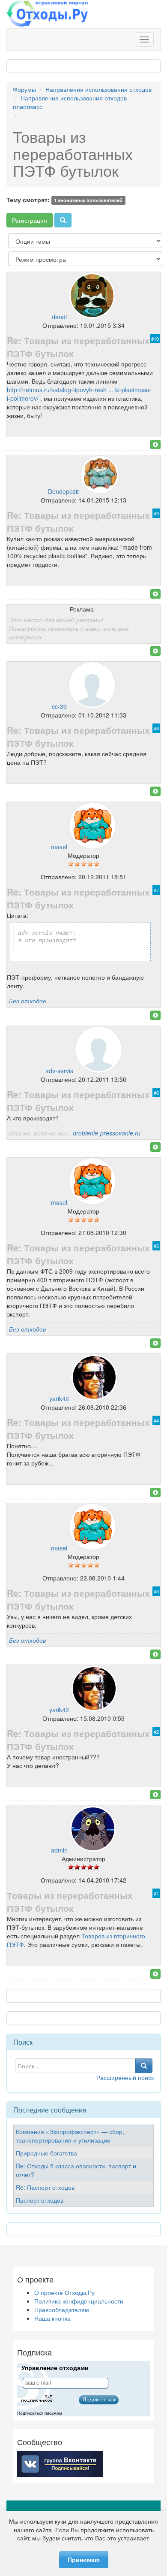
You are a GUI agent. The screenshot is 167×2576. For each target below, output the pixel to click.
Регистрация (30, 220)
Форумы (24, 89)
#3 (156, 1591)
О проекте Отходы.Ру (64, 2292)
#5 (156, 1246)
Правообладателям (62, 2310)
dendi (59, 317)
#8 (156, 728)
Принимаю (84, 2560)
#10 (155, 339)
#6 (156, 1093)
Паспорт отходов (40, 2200)
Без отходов (27, 1001)
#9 (156, 513)
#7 (156, 890)
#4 (156, 1420)
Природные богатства (46, 2153)
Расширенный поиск (125, 2077)
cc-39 (59, 706)
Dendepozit (63, 491)
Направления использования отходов (98, 89)
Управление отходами (55, 2368)
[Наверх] (155, 445)
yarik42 (59, 1398)
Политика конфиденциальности (79, 2301)
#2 (156, 1731)
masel (59, 847)
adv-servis (59, 1071)
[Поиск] (63, 220)
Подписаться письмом (40, 2413)
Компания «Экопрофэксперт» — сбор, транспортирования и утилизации (70, 2136)
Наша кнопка (52, 2318)
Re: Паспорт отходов (45, 2187)
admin (59, 1850)
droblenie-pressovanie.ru (107, 1133)
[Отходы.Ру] (47, 14)
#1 (156, 1893)
